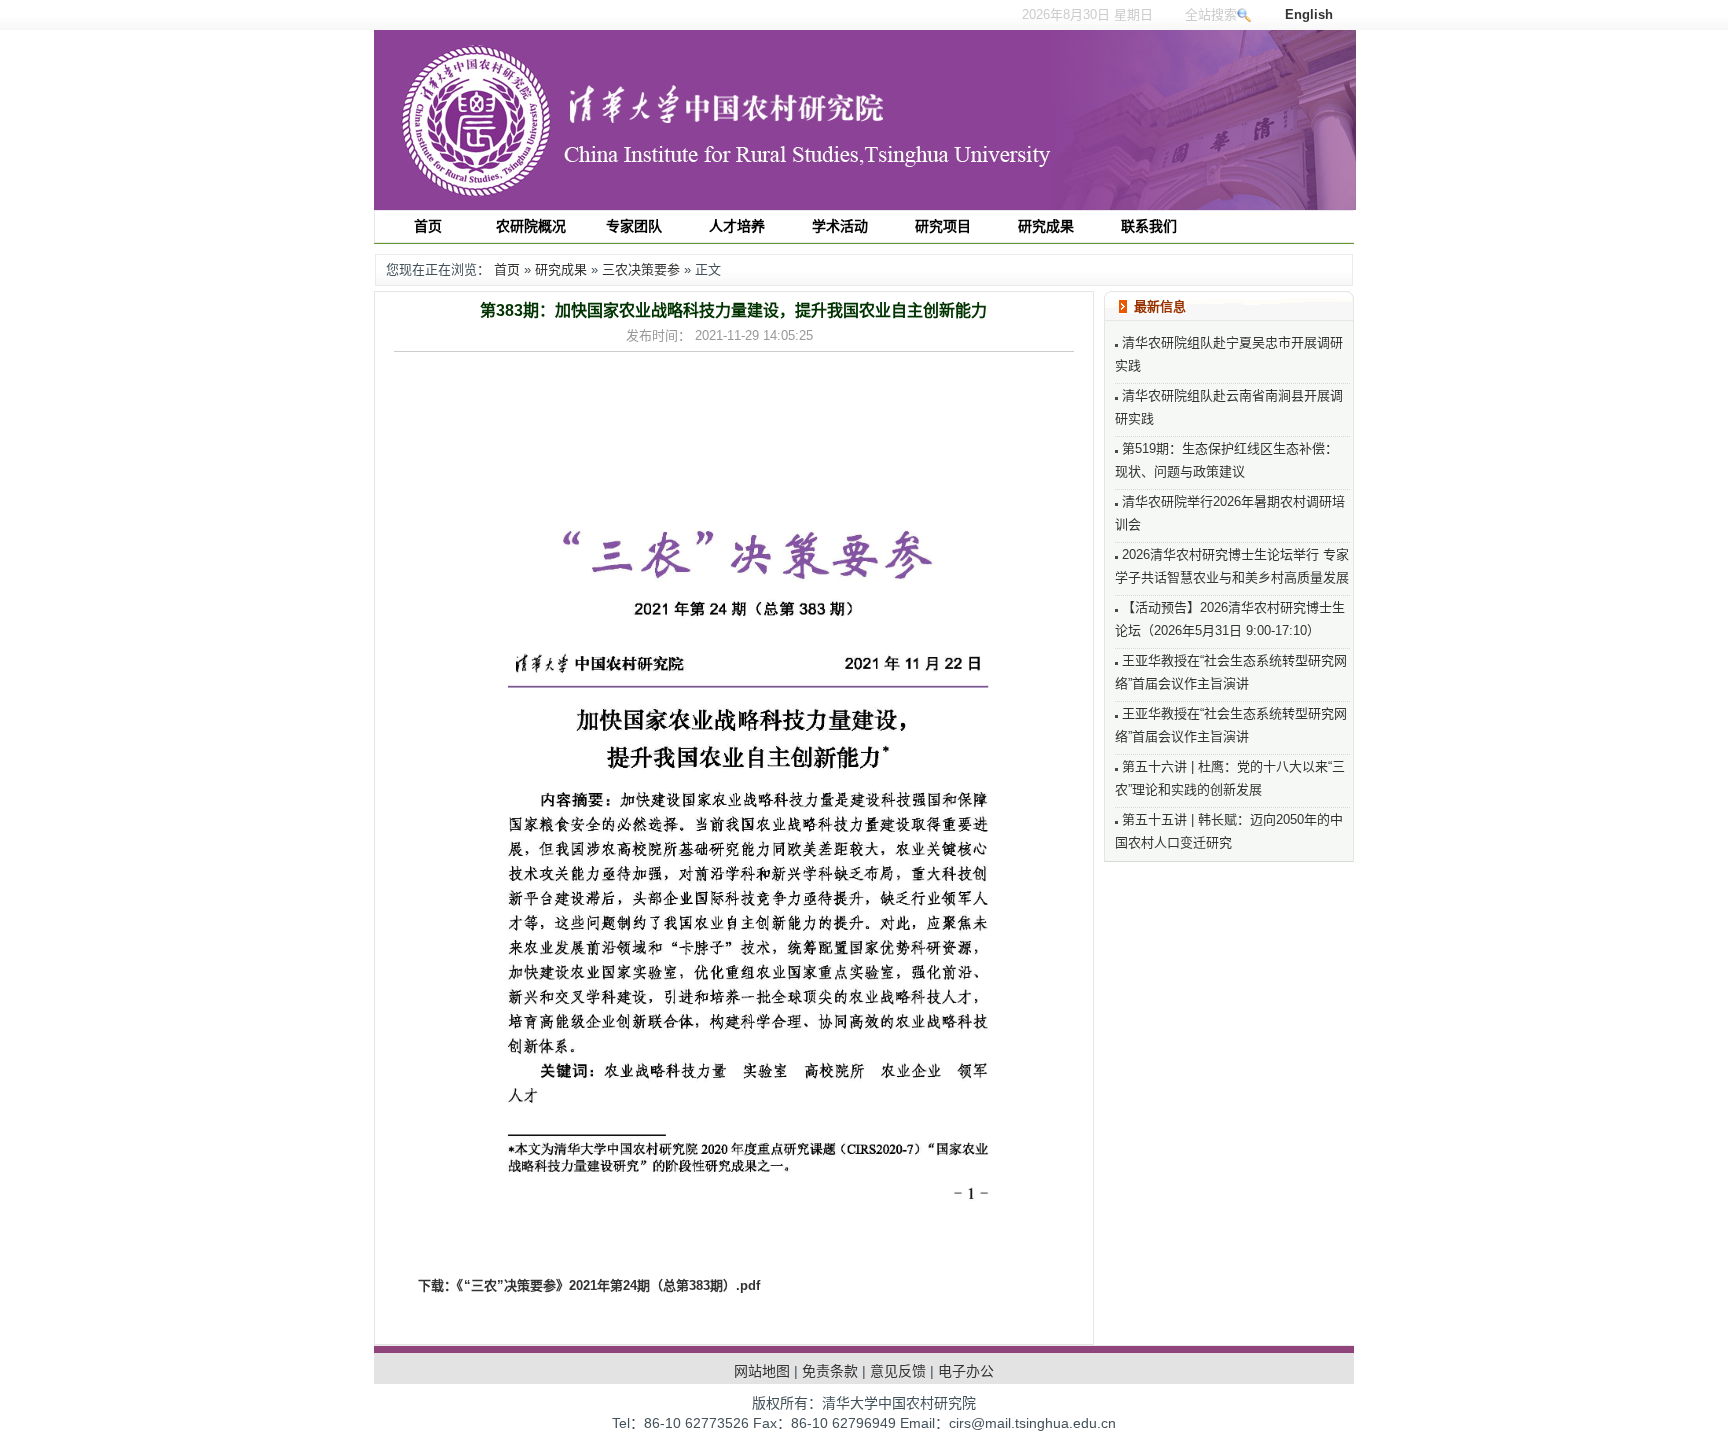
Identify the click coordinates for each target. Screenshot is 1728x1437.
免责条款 (830, 1371)
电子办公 (966, 1371)
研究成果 (561, 269)
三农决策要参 (641, 269)
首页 (507, 269)
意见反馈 (898, 1371)
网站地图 (762, 1371)
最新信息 (1160, 306)
